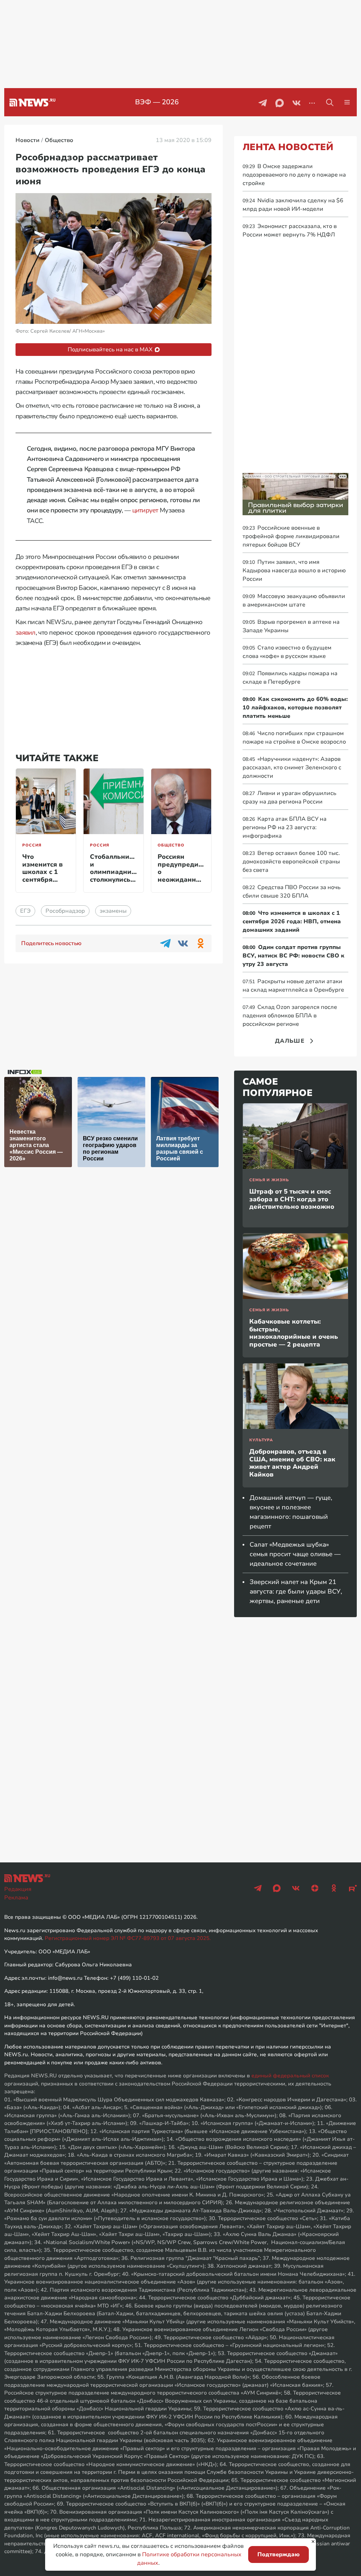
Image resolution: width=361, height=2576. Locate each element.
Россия (32, 845)
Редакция (18, 1889)
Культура (261, 1440)
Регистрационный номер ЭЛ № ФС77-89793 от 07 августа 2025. (128, 1938)
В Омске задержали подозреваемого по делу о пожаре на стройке (294, 175)
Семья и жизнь (269, 1180)
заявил (26, 633)
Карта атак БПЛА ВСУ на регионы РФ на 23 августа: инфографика (284, 827)
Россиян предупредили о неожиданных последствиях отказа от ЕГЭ (182, 876)
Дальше (290, 1041)
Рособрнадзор (65, 911)
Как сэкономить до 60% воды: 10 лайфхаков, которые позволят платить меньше (295, 708)
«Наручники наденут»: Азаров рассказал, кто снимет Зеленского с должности (292, 768)
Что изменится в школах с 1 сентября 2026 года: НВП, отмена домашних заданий (43, 883)
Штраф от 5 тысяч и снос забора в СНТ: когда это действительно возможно (292, 1199)
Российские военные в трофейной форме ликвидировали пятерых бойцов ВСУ (291, 536)
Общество (171, 845)
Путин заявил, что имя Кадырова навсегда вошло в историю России (294, 571)
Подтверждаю (279, 2555)
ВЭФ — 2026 (157, 102)
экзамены (113, 911)
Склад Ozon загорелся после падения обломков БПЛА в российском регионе (290, 1016)
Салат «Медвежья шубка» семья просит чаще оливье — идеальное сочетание (295, 1554)
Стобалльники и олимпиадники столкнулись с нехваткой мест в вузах (115, 876)
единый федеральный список (290, 2076)
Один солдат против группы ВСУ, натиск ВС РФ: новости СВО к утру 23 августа (293, 956)
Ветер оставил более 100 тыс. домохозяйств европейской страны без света (291, 862)
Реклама (16, 1898)
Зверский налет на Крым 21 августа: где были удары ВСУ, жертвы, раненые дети (296, 1591)
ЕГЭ (25, 911)
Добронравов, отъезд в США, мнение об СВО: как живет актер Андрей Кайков (292, 1463)
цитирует (145, 510)
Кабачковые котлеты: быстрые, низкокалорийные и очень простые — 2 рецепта (294, 1333)
